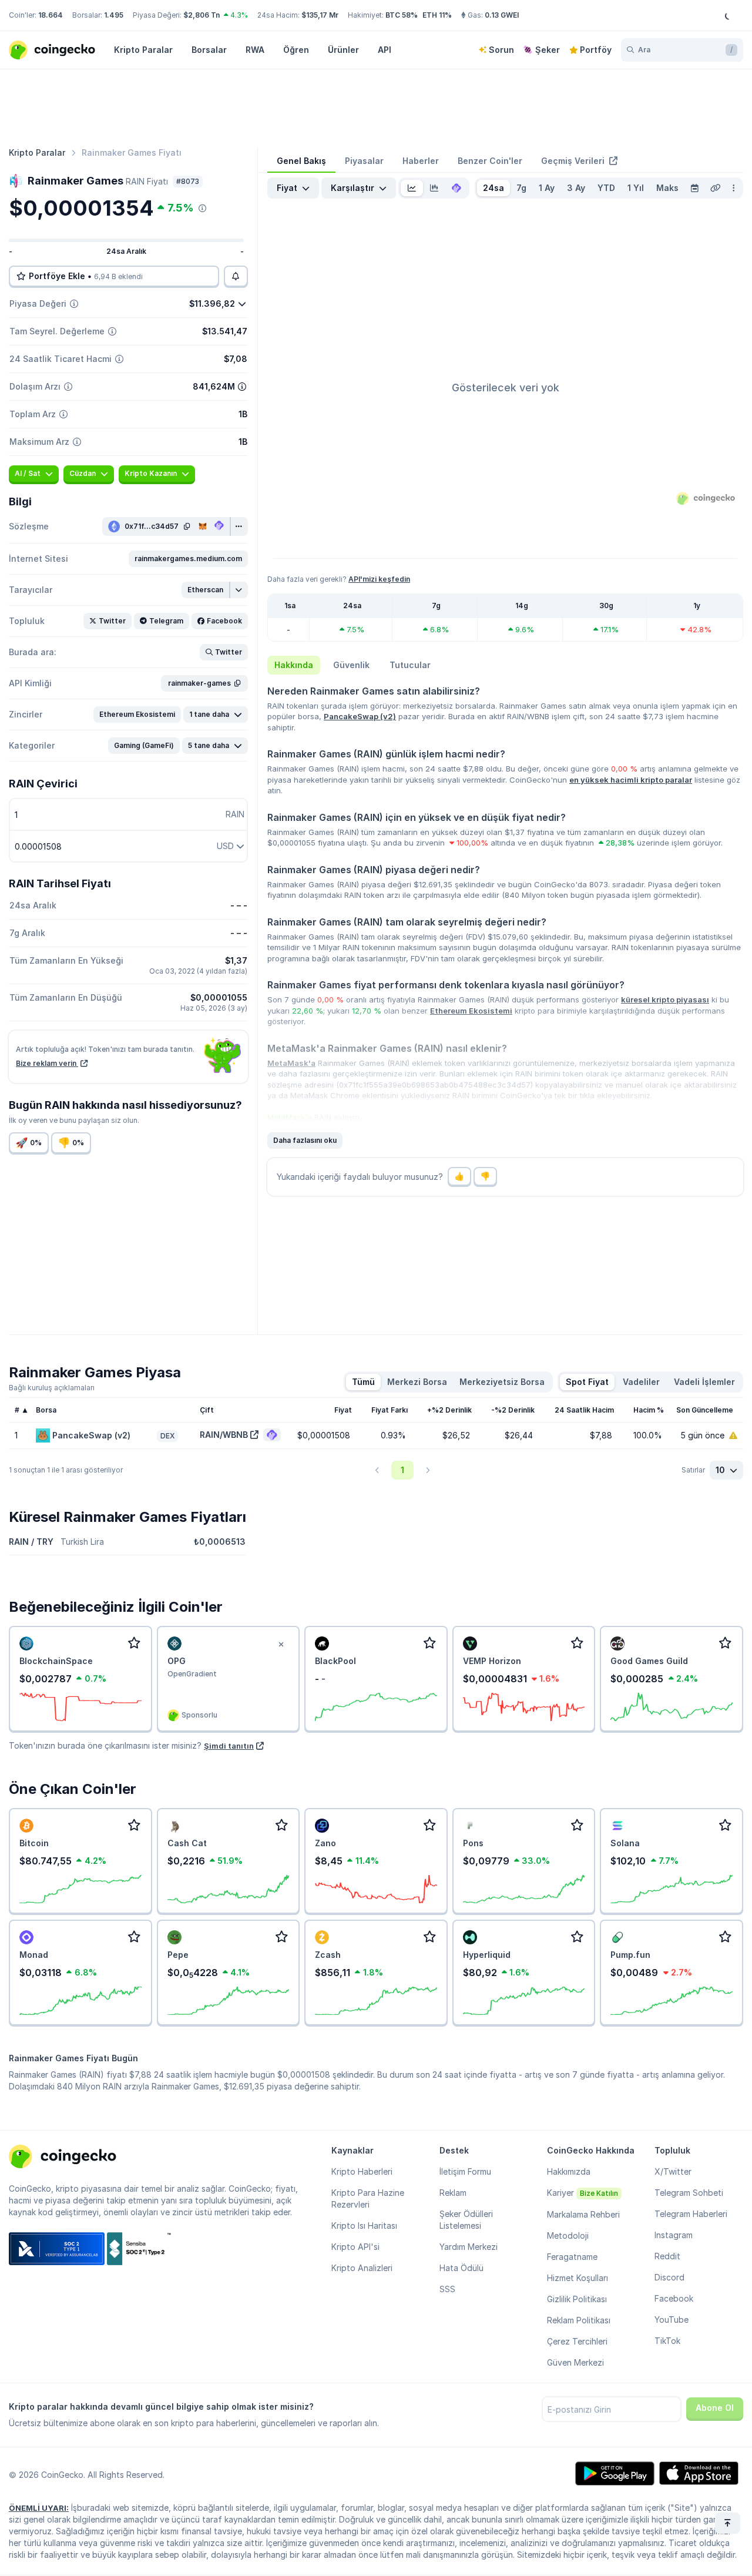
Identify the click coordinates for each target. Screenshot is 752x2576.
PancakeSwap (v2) (360, 716)
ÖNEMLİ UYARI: (39, 2508)
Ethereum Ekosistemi (471, 1011)
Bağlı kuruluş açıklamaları (52, 1388)
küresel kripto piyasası (665, 999)
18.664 (51, 15)
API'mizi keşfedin (379, 579)
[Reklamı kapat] (281, 1645)
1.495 (114, 15)
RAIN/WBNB (224, 1435)
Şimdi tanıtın (229, 1746)
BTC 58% (402, 15)
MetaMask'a (291, 1063)
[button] (188, 559)
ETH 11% (437, 15)
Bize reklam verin (47, 1063)
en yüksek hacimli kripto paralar (631, 780)
